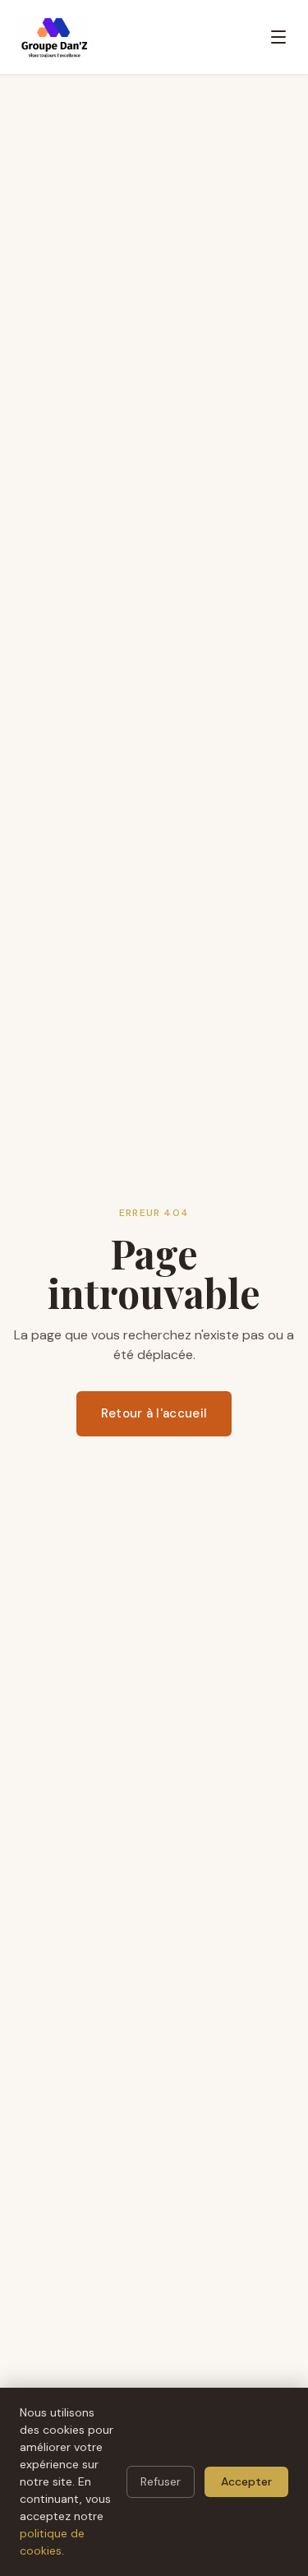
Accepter (246, 2481)
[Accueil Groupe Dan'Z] (53, 37)
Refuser (161, 2481)
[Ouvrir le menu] (278, 37)
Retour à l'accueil (154, 1413)
